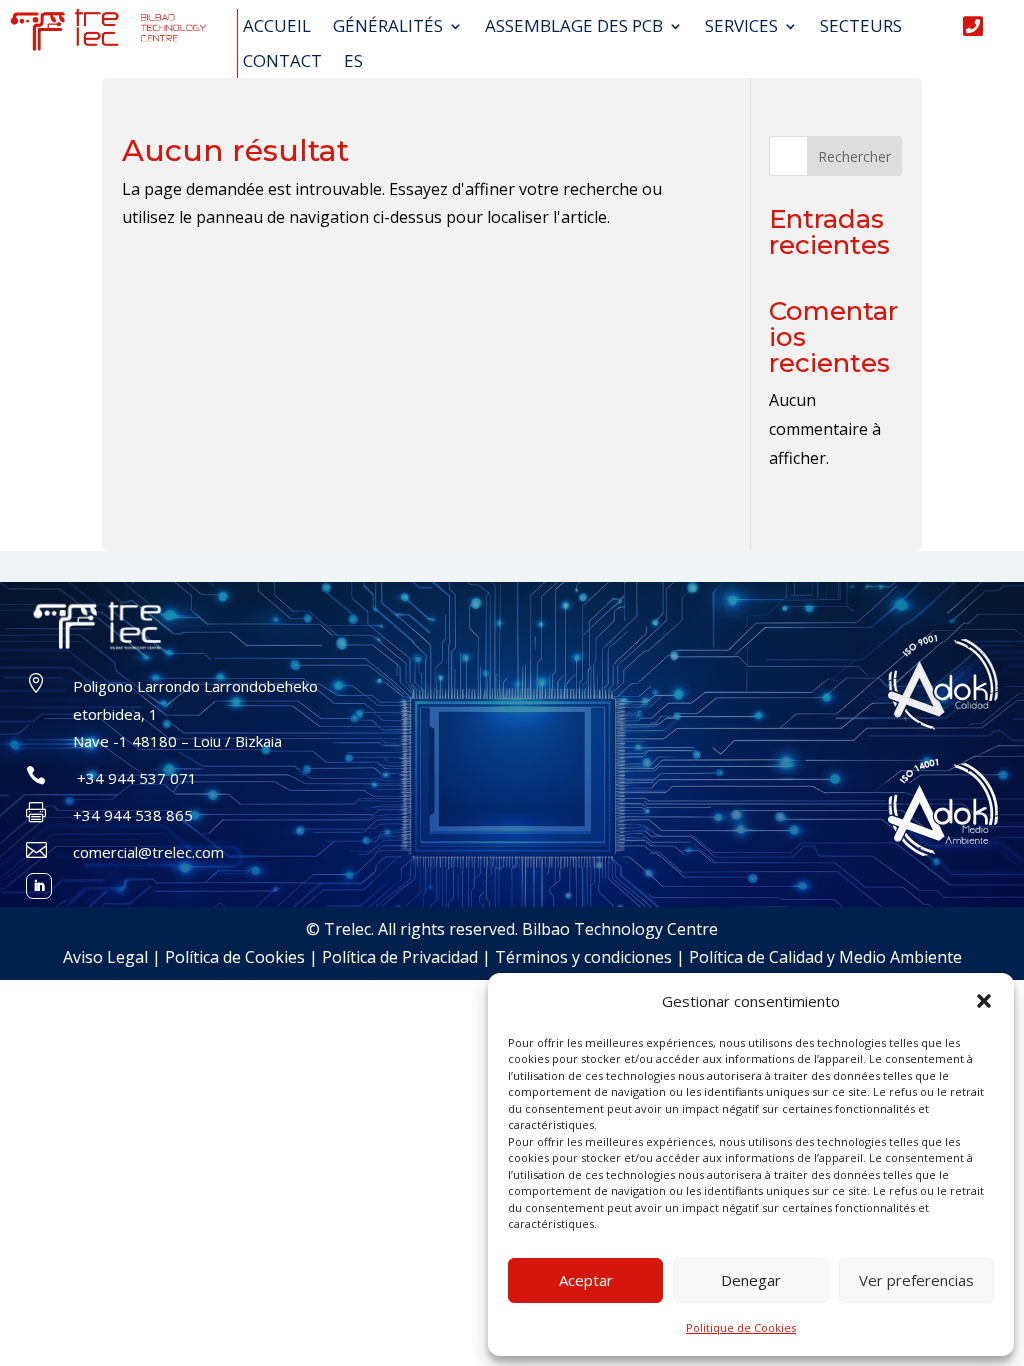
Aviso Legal (105, 957)
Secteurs (861, 27)
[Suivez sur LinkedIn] (39, 886)
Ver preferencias (916, 1280)
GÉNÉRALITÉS (388, 27)
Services (741, 27)
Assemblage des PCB (574, 27)
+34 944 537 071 (135, 778)
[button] (984, 1001)
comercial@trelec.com (148, 852)
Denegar (751, 1280)
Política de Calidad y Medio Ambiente (825, 957)
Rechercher (854, 156)
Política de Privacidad (400, 957)
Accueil (277, 27)
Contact (282, 62)
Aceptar (586, 1280)
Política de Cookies (235, 957)
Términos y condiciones (583, 957)
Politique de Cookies (741, 1327)
